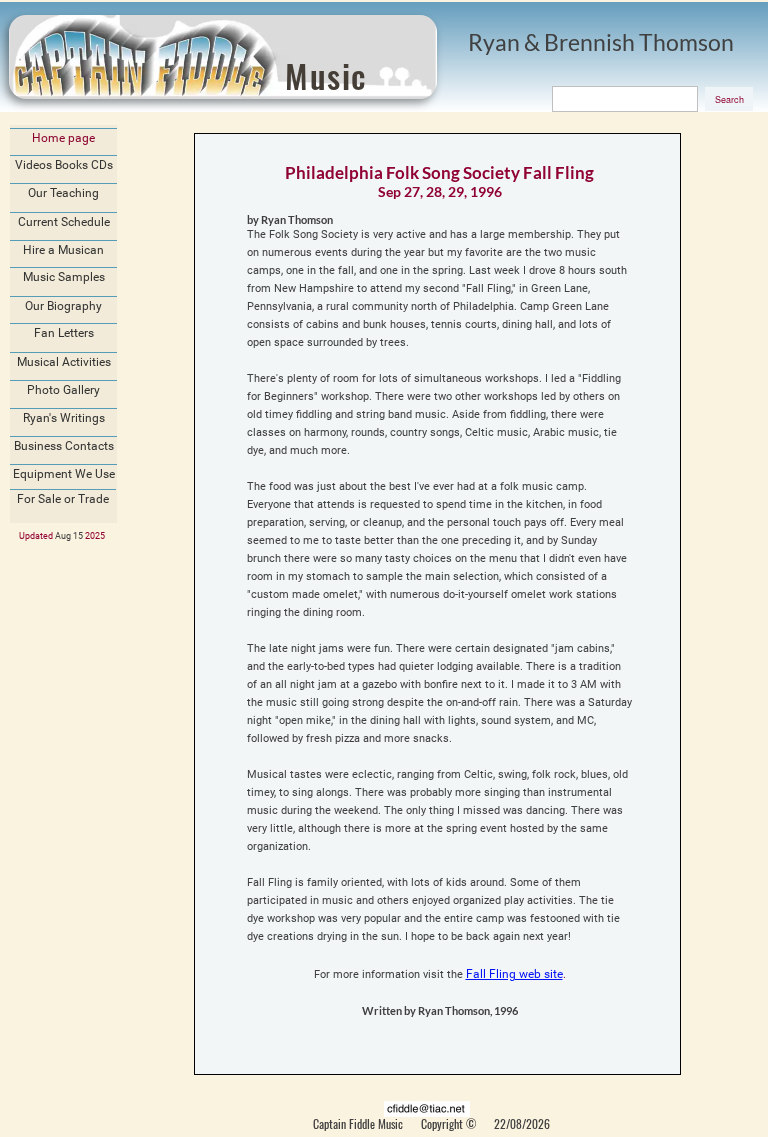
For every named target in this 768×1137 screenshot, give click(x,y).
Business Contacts (64, 446)
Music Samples (64, 277)
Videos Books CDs (64, 165)
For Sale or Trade (63, 499)
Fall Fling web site (514, 974)
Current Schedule (64, 222)
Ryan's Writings (64, 418)
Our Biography (63, 306)
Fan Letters (64, 333)
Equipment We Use (64, 474)
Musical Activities (64, 362)
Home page (63, 138)
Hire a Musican (63, 250)
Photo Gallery (63, 390)
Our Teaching (63, 193)
